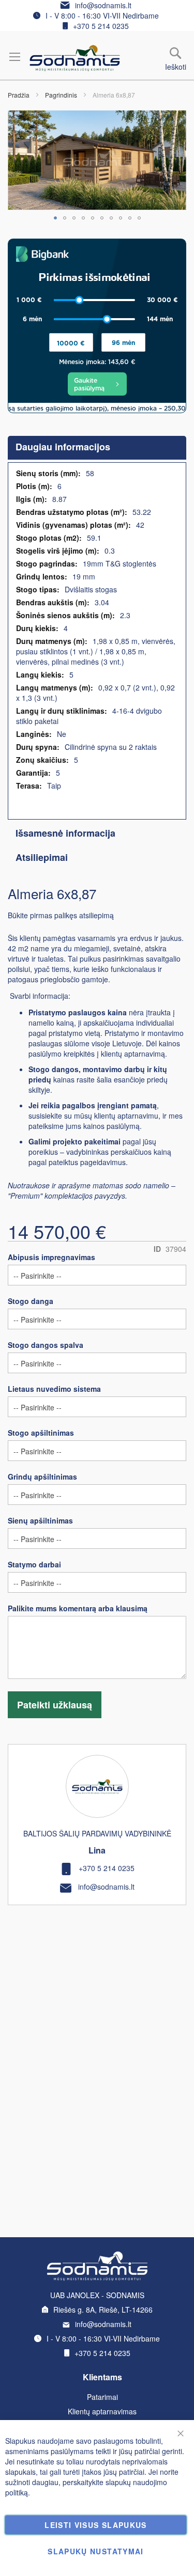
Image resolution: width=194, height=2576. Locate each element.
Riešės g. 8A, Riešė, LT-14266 (103, 2310)
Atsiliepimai (42, 857)
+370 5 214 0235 (101, 26)
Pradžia (19, 95)
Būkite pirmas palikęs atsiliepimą (61, 915)
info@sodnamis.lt (103, 5)
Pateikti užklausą (55, 1705)
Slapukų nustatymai (95, 2551)
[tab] (97, 448)
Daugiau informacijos (63, 447)
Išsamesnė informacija (65, 833)
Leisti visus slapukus (95, 2525)
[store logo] (75, 58)
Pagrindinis (61, 95)
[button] (55, 218)
